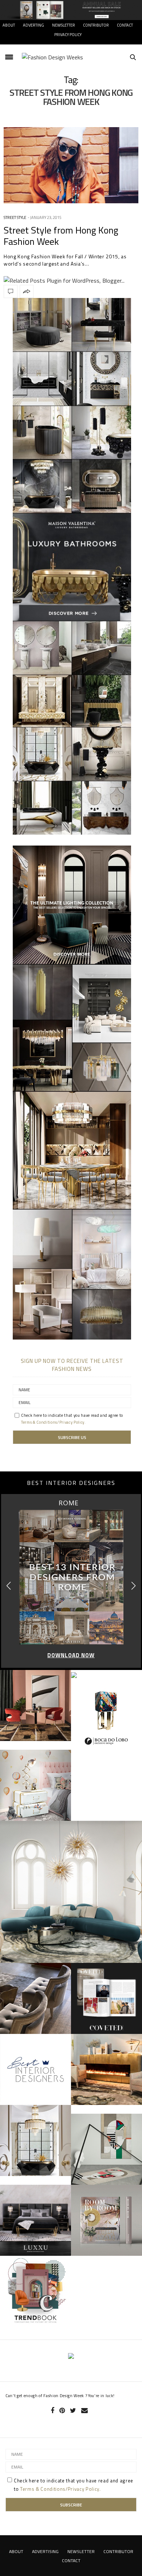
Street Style (15, 217)
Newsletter (64, 25)
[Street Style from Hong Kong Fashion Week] (71, 165)
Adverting (33, 25)
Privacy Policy (68, 35)
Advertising (45, 2551)
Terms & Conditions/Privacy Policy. (54, 1422)
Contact (125, 25)
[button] (133, 1586)
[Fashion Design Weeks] (52, 57)
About (9, 25)
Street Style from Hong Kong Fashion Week (61, 236)
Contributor (96, 25)
